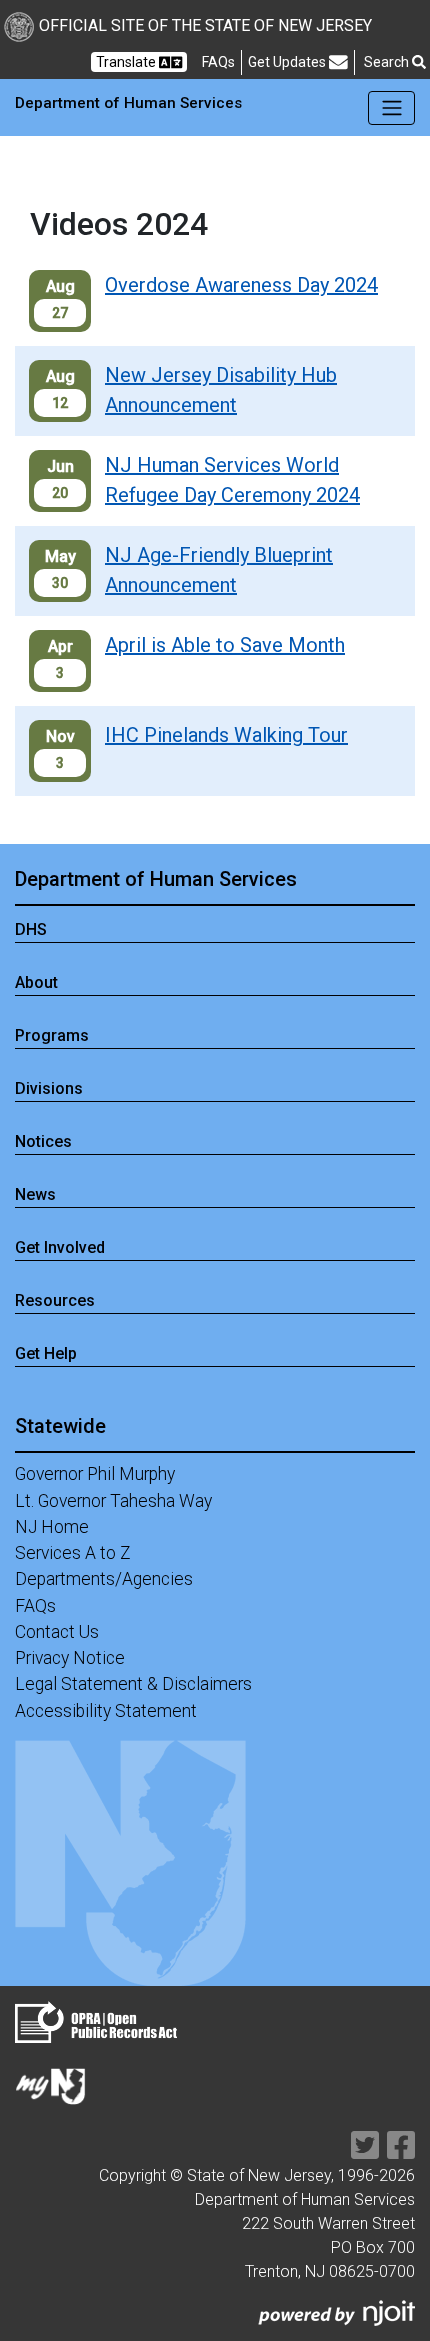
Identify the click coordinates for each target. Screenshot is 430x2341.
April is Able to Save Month (225, 645)
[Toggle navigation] (391, 108)
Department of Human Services (156, 879)
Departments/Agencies (104, 1579)
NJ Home (52, 1527)
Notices (43, 1141)
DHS (31, 929)
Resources (55, 1300)
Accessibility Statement (106, 1711)
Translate (127, 62)
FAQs (35, 1606)
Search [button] (388, 62)
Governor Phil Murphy (95, 1474)
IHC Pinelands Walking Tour (226, 735)
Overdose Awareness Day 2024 (241, 285)
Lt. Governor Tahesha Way (113, 1501)
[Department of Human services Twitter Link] (365, 2151)
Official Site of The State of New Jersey (205, 25)
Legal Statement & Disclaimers (133, 1684)
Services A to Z (73, 1553)
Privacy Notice (70, 1658)
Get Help (46, 1353)
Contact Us (57, 1632)
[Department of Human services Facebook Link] (401, 2151)
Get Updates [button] (288, 62)
